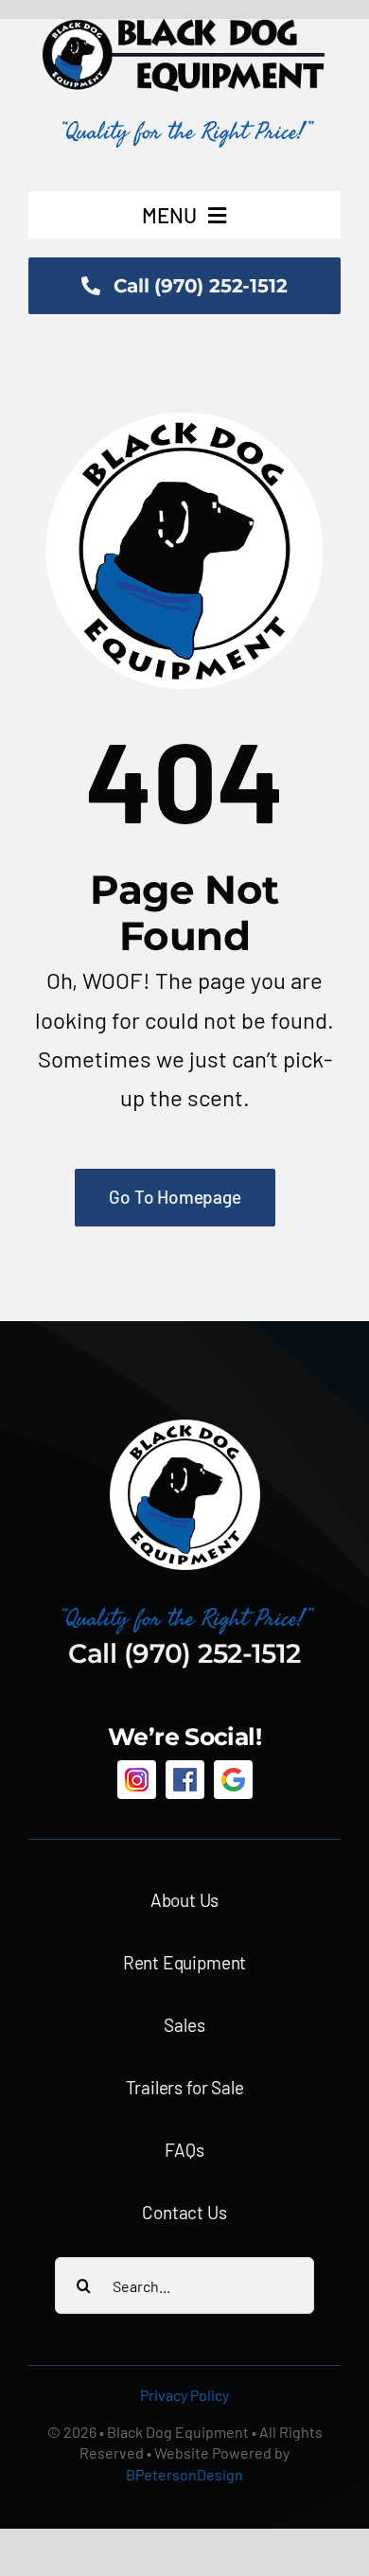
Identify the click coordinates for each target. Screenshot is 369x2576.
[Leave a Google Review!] (233, 1780)
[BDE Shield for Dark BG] (185, 1427)
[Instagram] (137, 1780)
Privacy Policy (184, 2395)
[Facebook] (185, 1780)
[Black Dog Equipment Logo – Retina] (184, 28)
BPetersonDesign (184, 2474)
